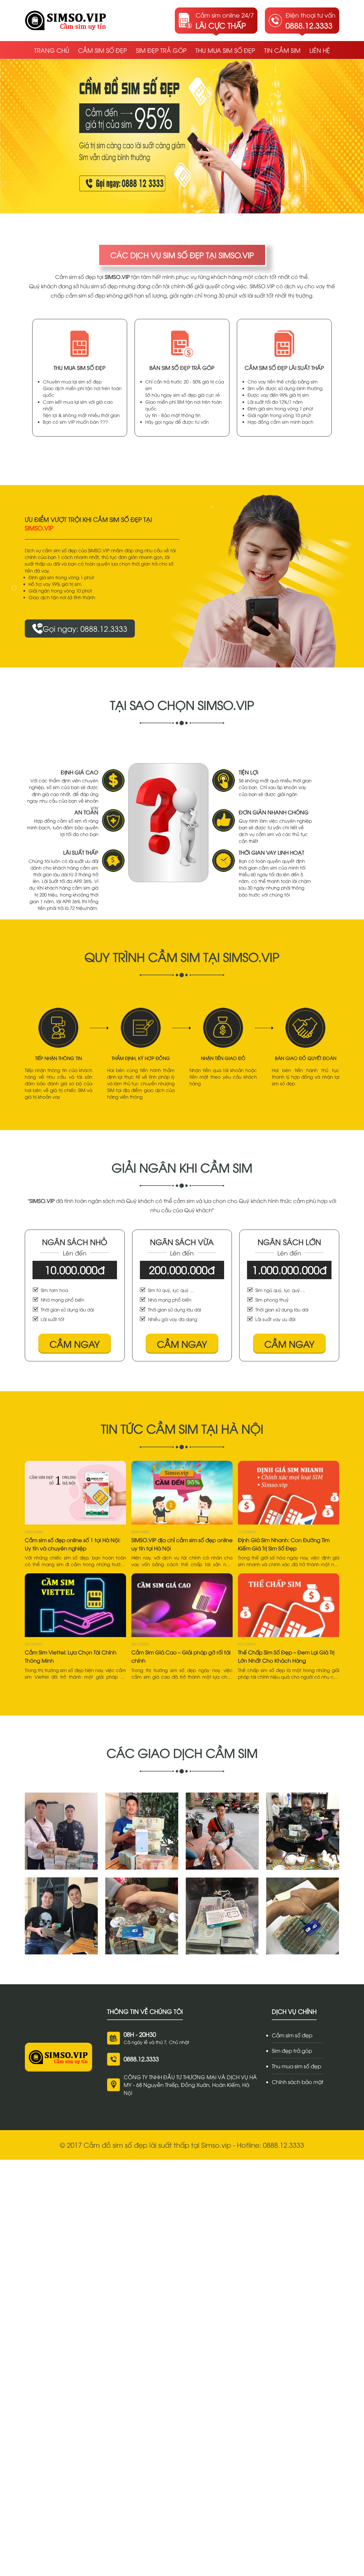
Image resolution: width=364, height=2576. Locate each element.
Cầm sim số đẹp (102, 50)
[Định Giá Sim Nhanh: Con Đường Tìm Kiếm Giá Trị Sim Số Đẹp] (289, 1493)
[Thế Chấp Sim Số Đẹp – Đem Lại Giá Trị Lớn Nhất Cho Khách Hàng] (289, 1605)
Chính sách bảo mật (298, 2082)
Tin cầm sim (282, 50)
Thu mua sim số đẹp (225, 50)
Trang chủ (52, 50)
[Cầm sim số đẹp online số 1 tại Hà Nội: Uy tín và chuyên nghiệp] (75, 1493)
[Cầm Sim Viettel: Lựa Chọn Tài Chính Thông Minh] (75, 1605)
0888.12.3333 (141, 2059)
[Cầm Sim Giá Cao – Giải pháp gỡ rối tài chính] (182, 1605)
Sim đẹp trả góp (161, 50)
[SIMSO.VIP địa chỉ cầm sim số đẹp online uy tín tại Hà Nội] (182, 1493)
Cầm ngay (75, 1344)
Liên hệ (320, 50)
